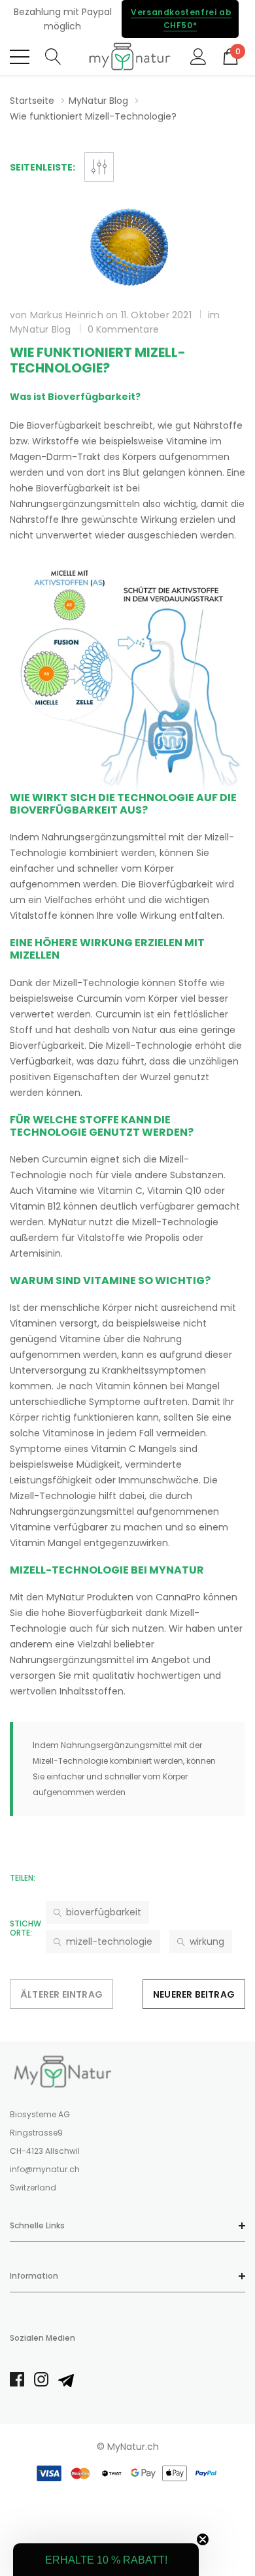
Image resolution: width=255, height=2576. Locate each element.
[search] (53, 56)
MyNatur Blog (98, 101)
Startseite (32, 101)
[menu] (20, 57)
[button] (106, 2560)
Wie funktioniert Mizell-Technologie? (98, 360)
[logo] (128, 57)
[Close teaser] (203, 2539)
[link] (62, 2072)
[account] (198, 56)
